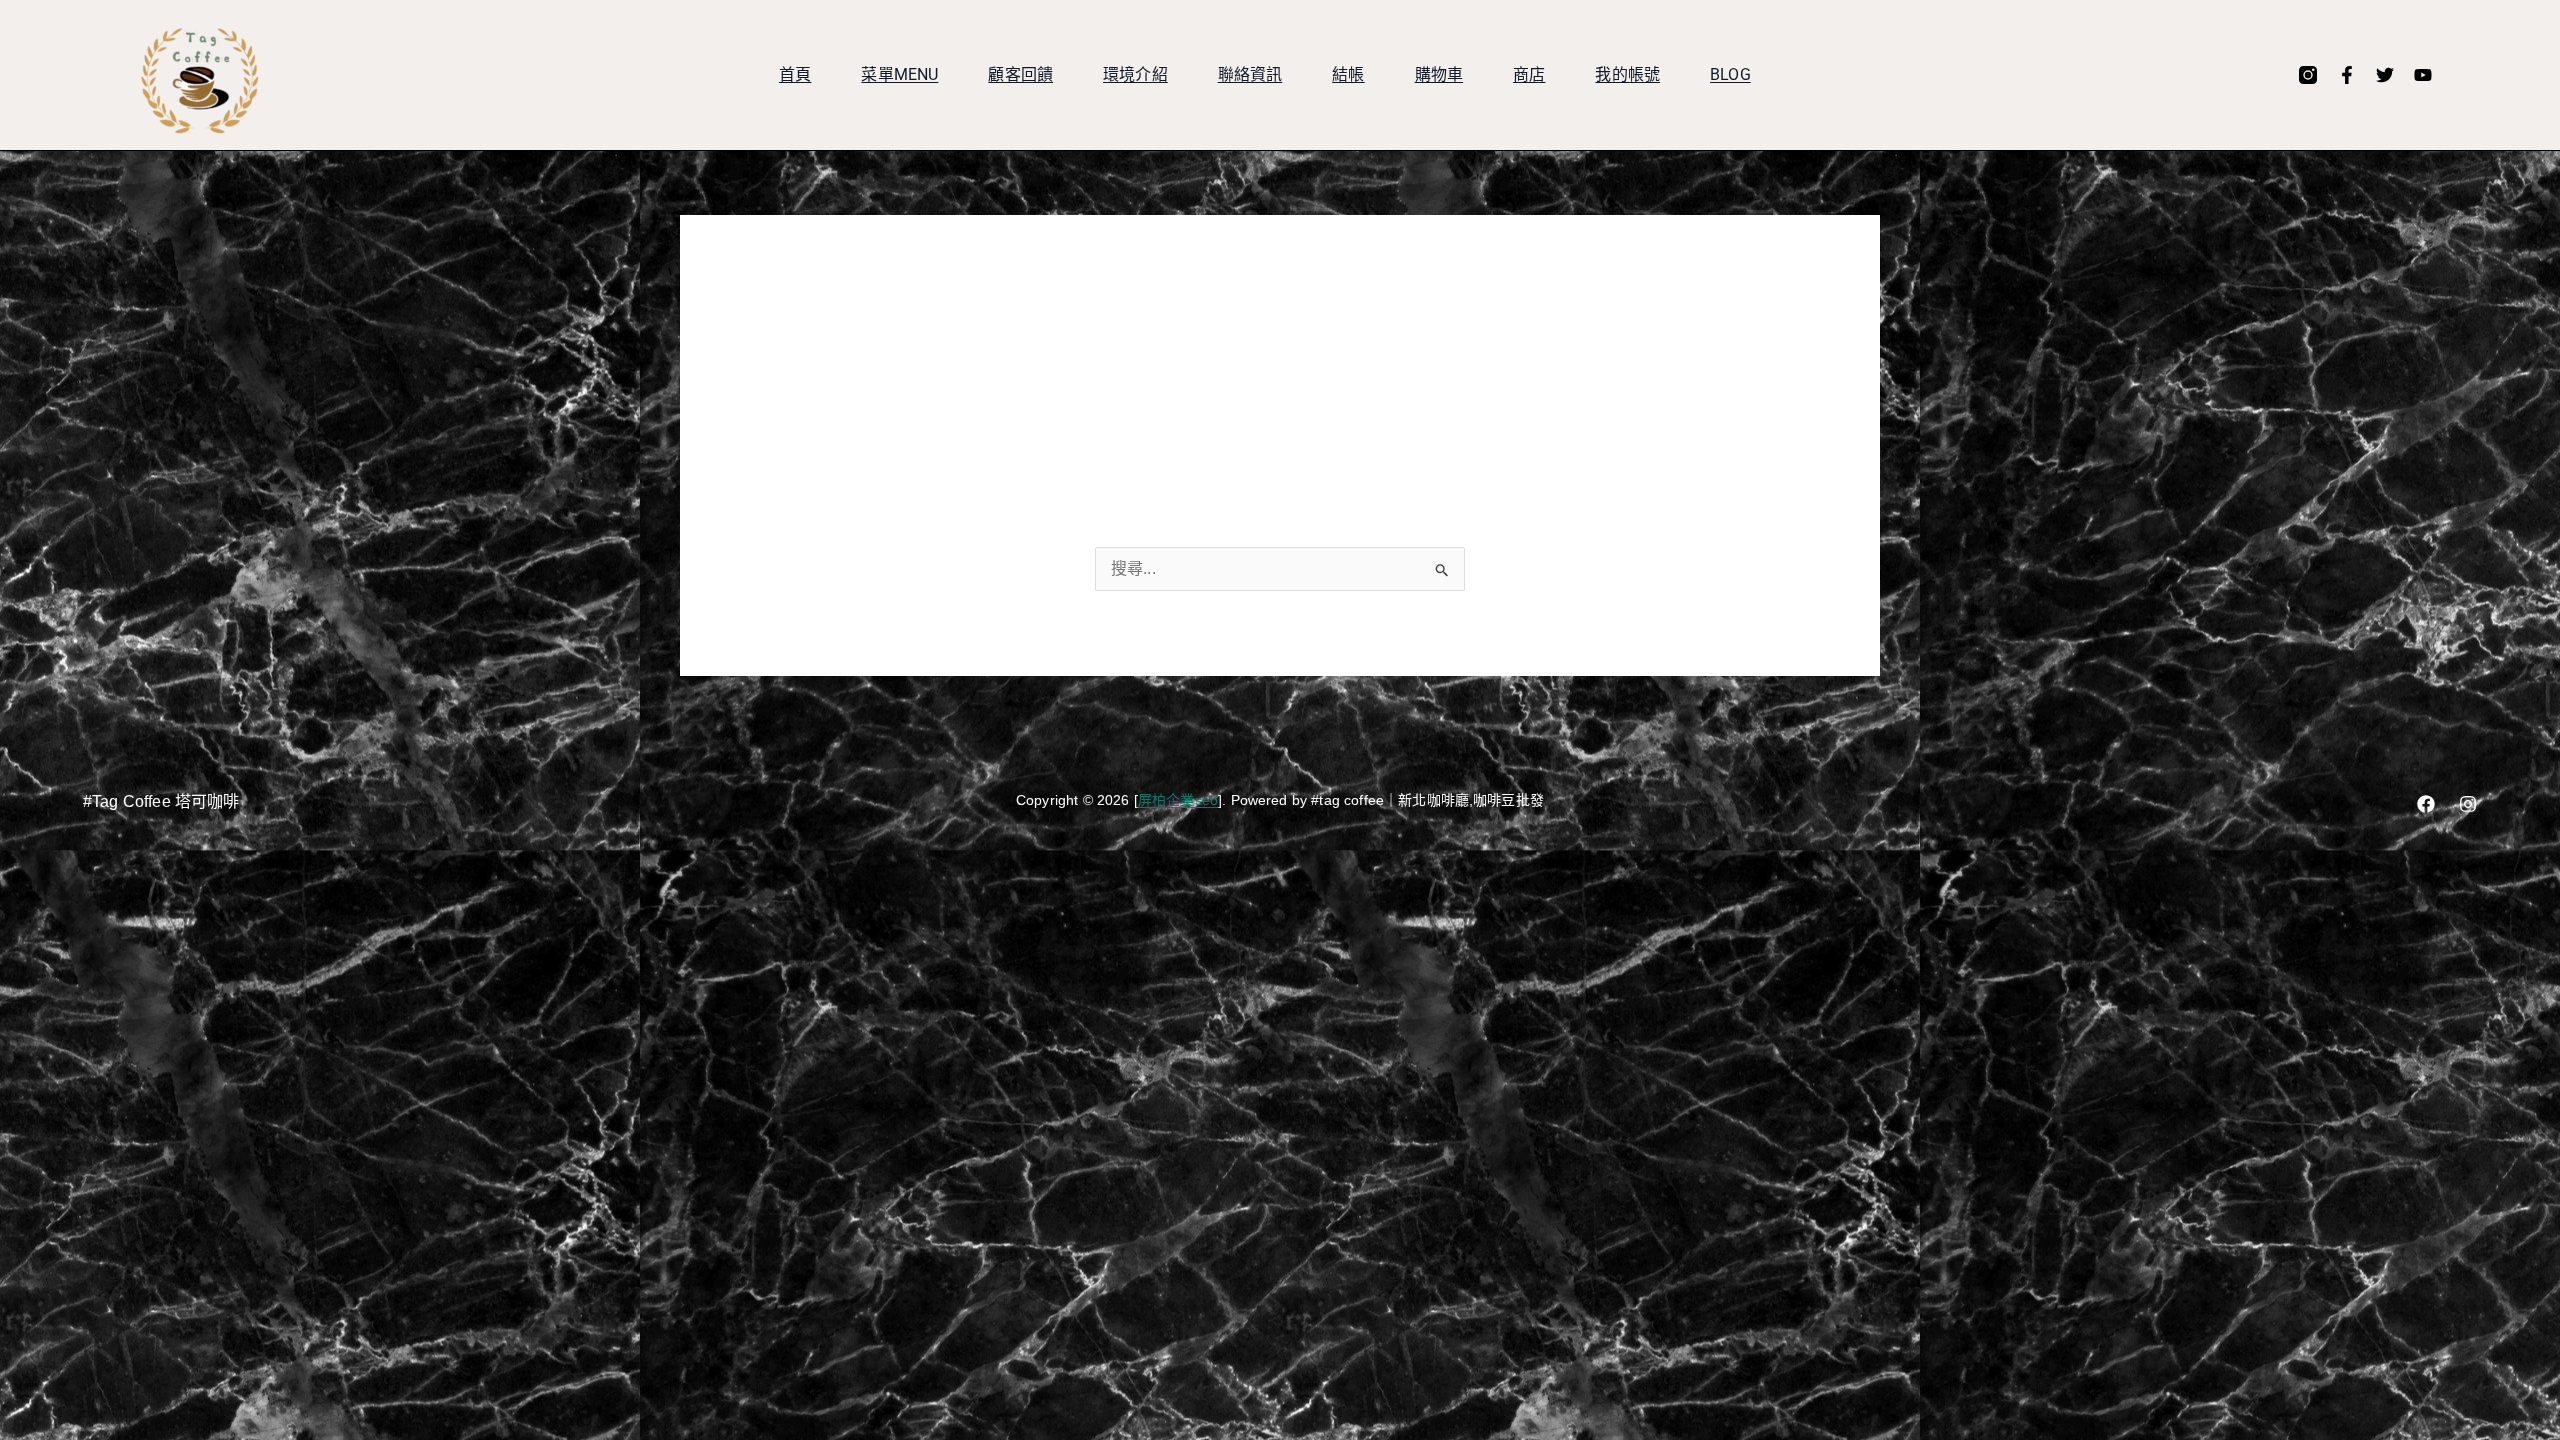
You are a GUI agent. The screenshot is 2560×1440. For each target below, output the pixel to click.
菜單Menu (899, 74)
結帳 (1348, 74)
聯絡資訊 (1250, 74)
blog (1730, 74)
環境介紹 (1135, 74)
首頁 (795, 74)
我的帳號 (1627, 74)
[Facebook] (2426, 804)
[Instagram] (2468, 804)
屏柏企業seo (1178, 800)
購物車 (1439, 74)
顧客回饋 (1020, 74)
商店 (1529, 74)
